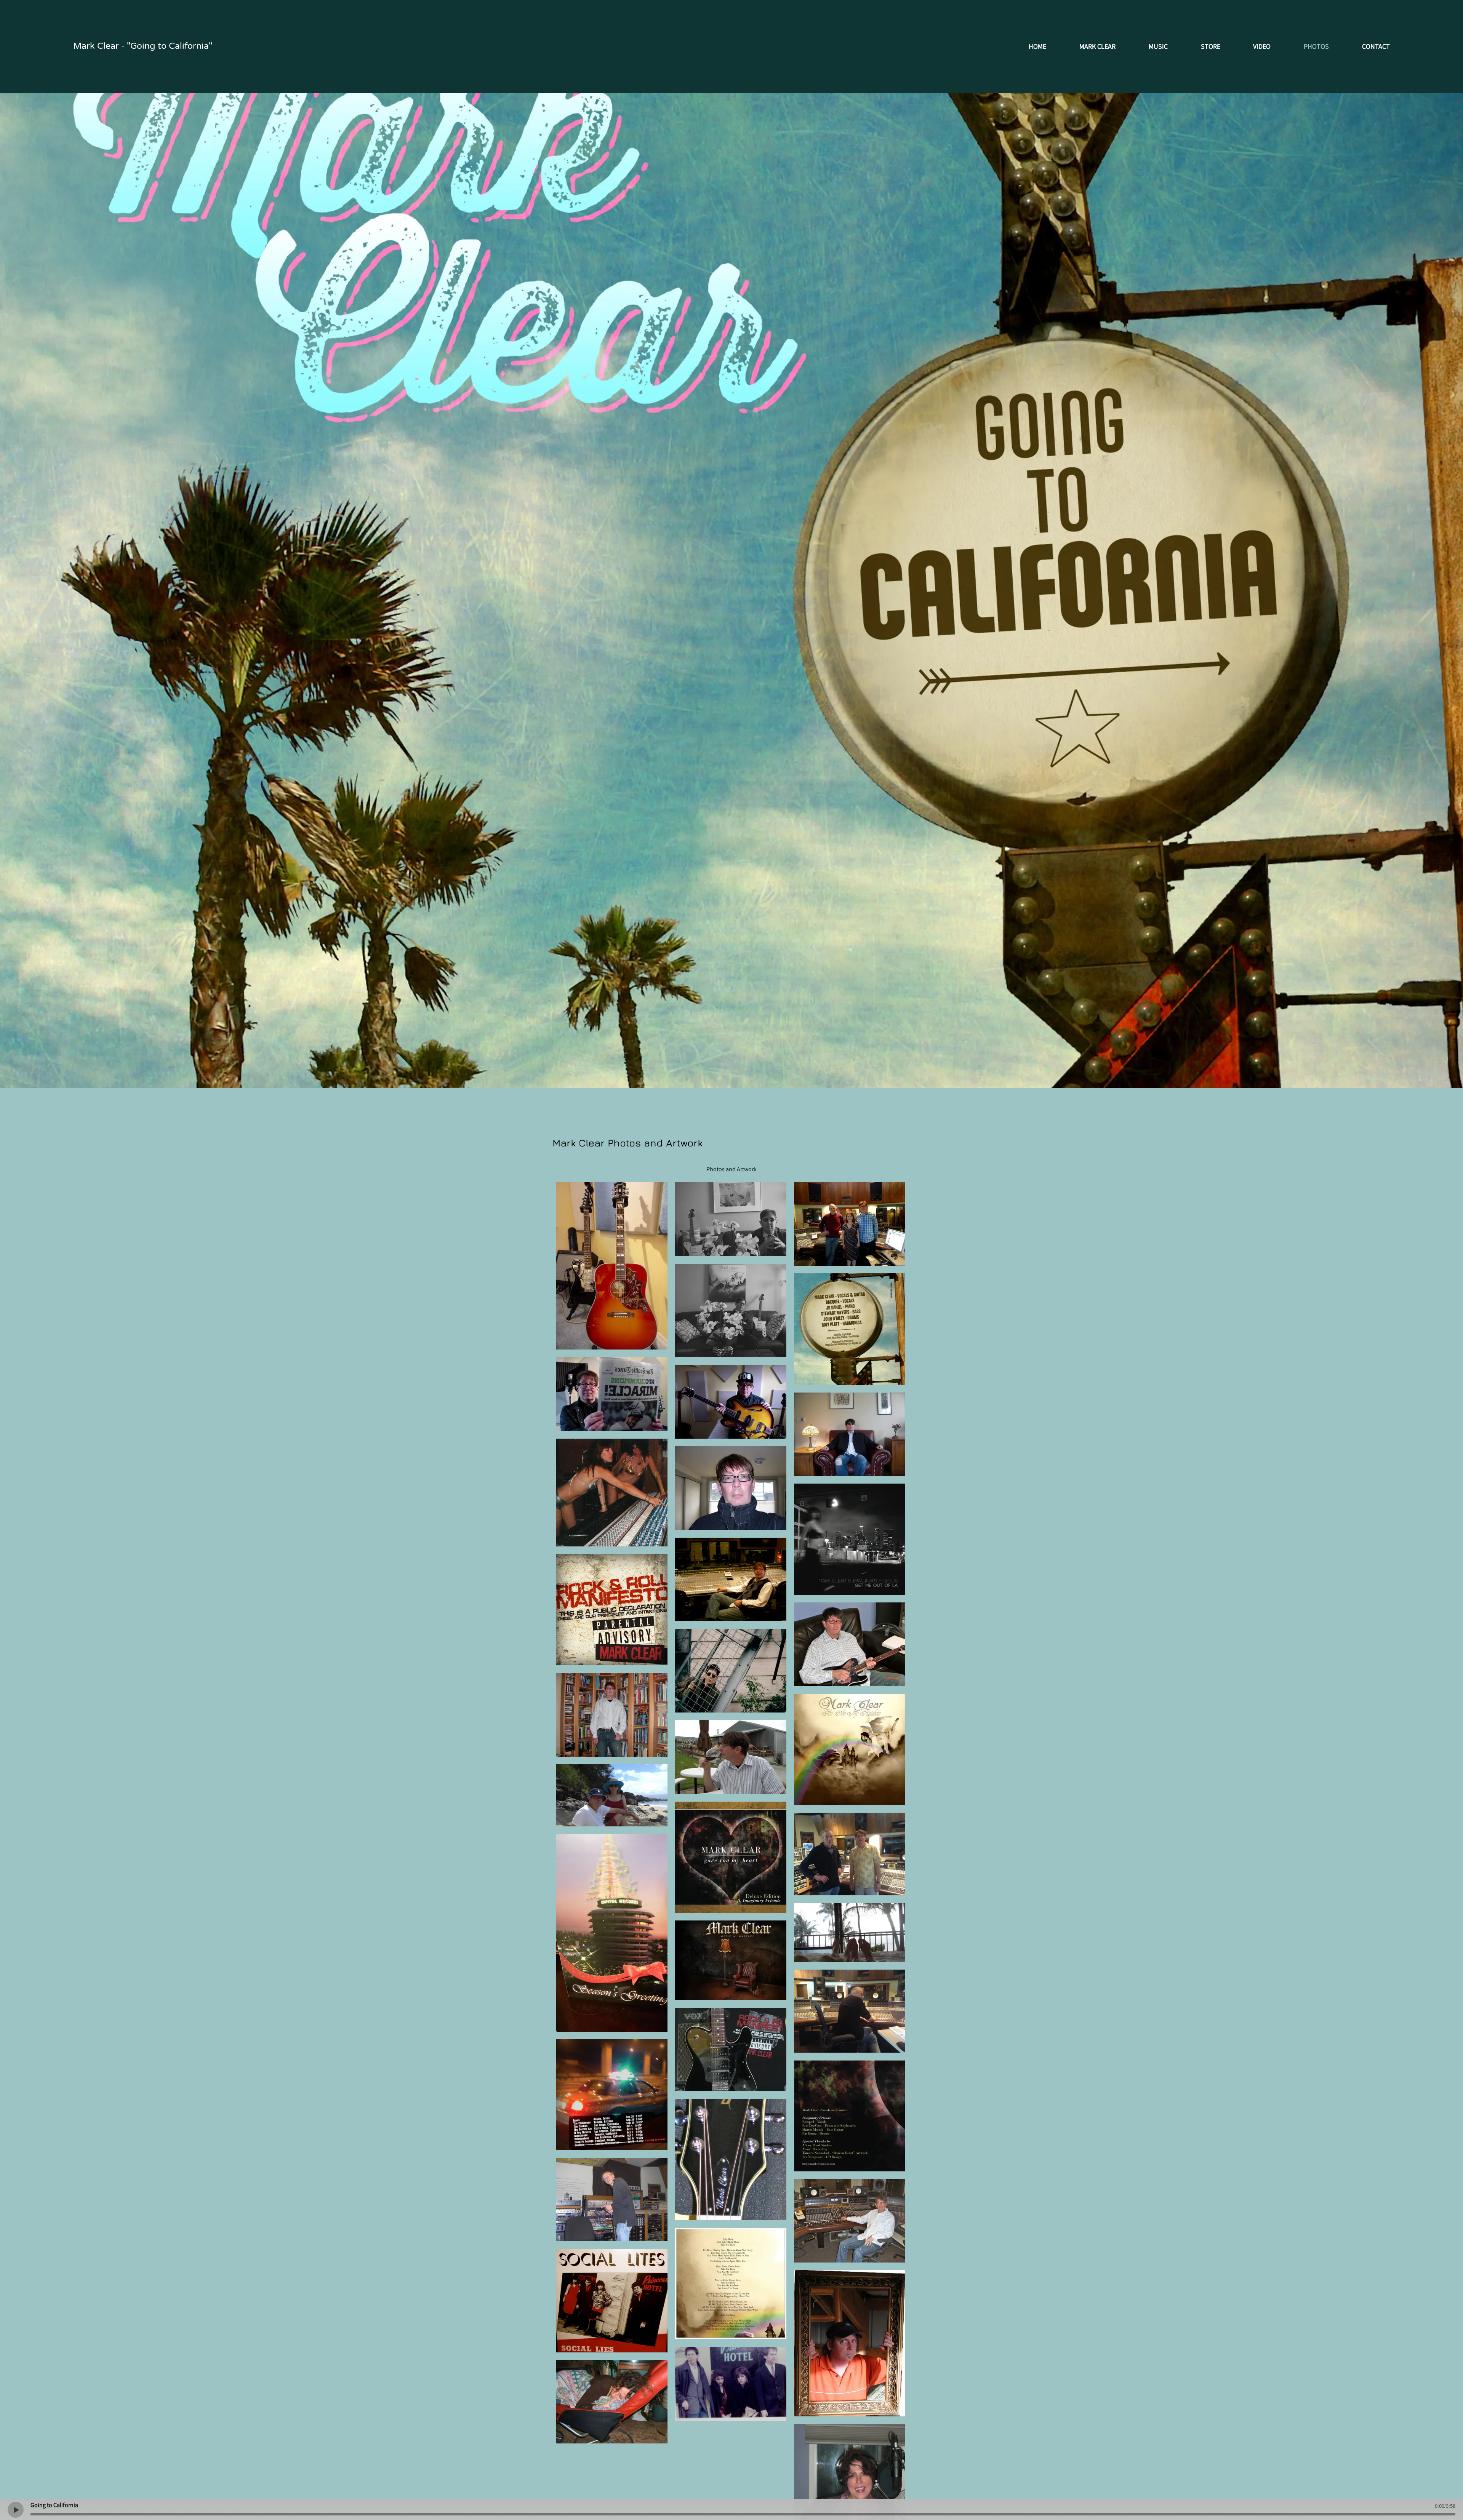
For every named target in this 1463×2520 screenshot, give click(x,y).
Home (1037, 46)
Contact (1376, 46)
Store (1211, 46)
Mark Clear (1097, 46)
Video (1262, 46)
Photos (1316, 46)
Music (1158, 46)
